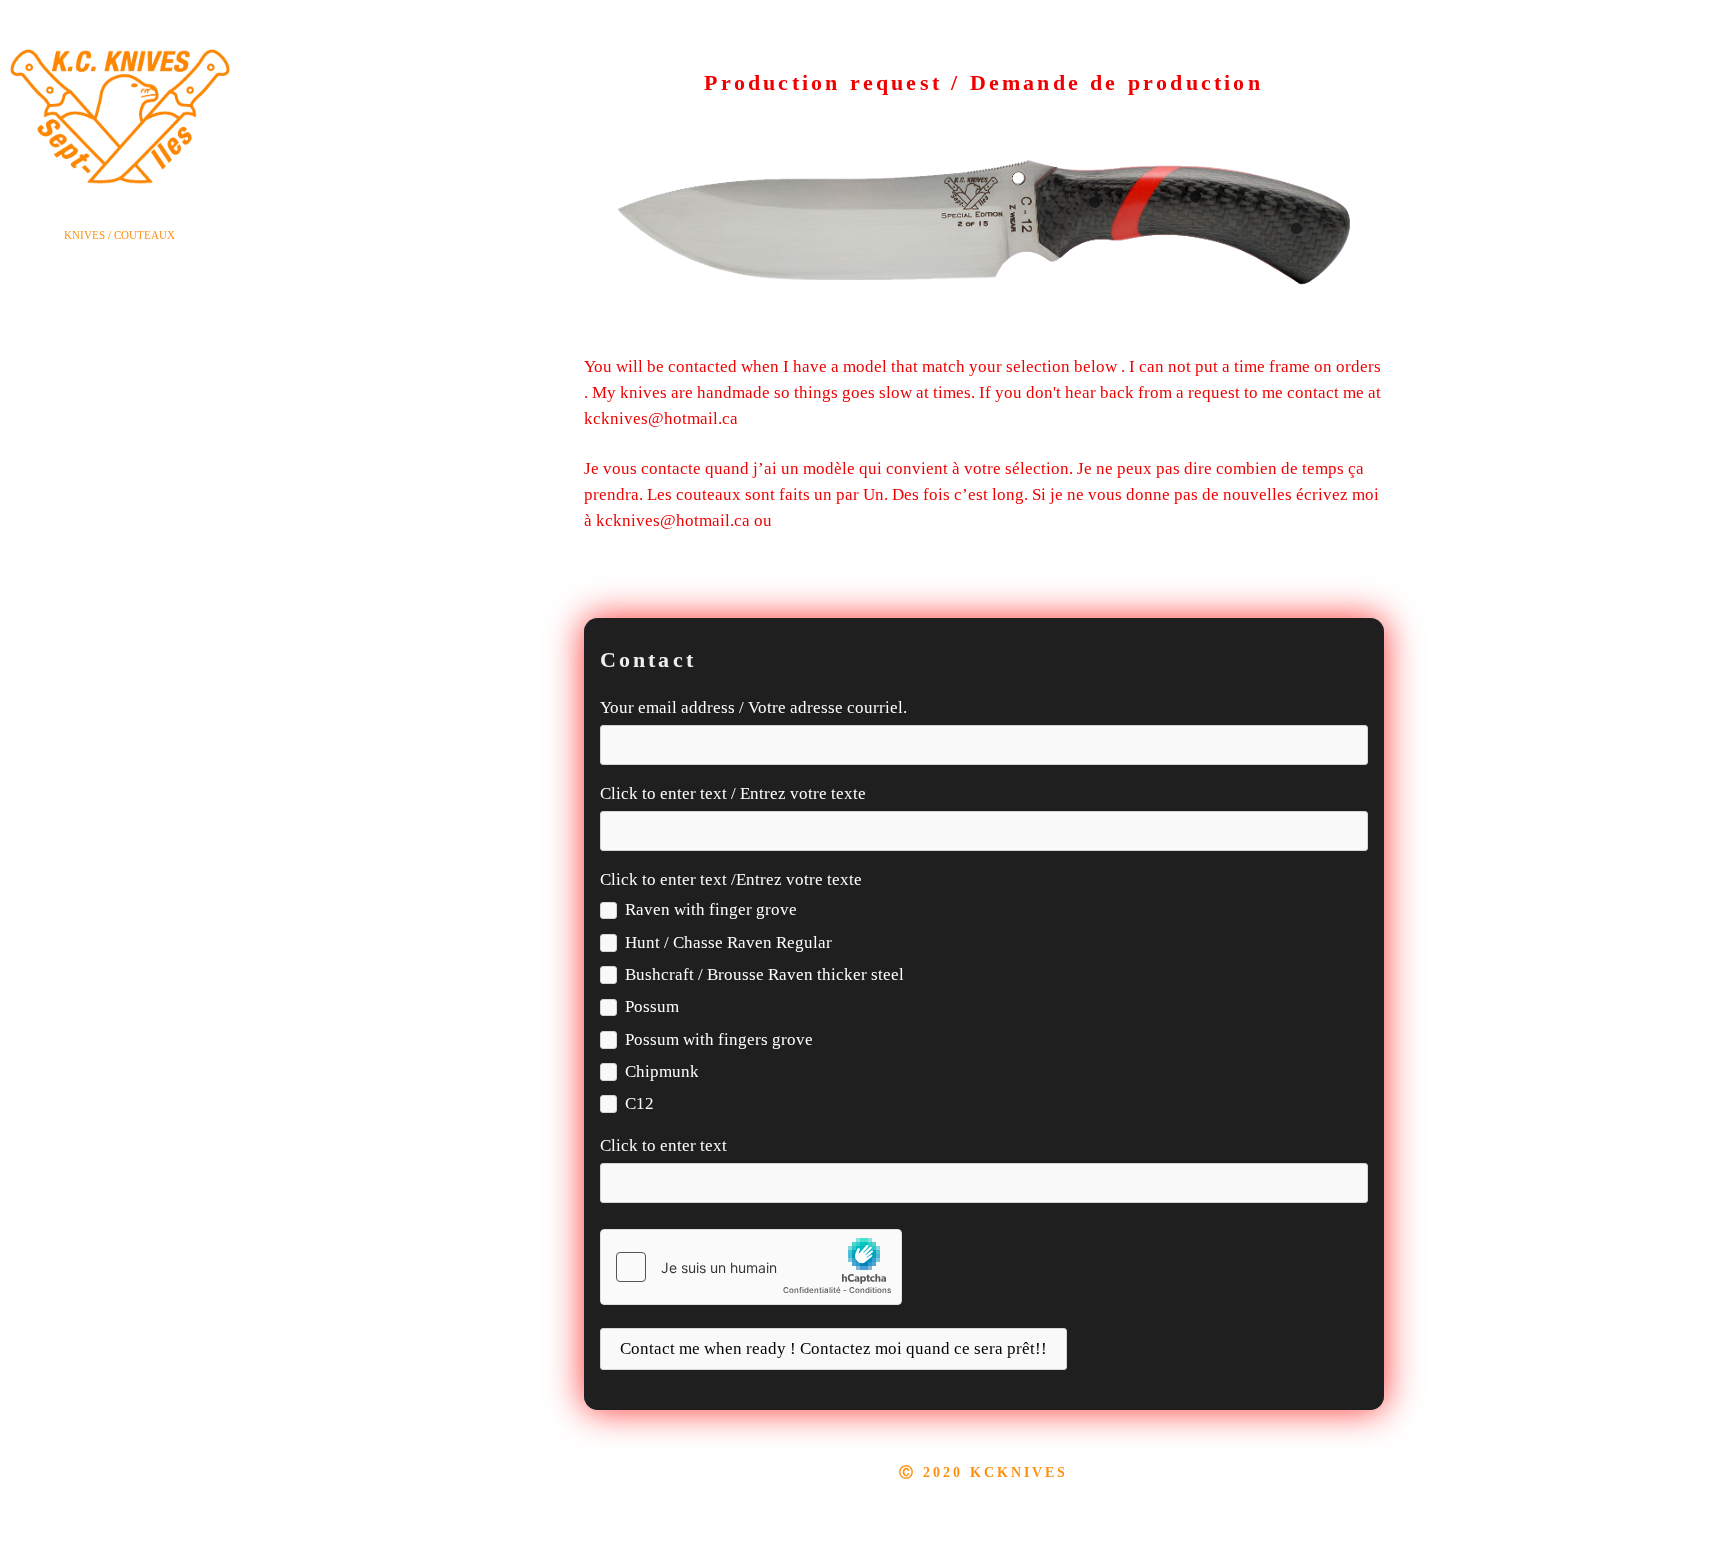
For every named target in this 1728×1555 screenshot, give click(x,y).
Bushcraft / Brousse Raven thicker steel (764, 974)
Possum (652, 1006)
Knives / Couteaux (119, 235)
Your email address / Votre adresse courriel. (753, 707)
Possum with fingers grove (719, 1039)
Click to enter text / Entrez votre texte (733, 793)
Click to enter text (663, 1145)
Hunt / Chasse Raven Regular (728, 942)
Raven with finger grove (711, 909)
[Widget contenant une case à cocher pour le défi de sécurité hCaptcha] (751, 1267)
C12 (639, 1103)
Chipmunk (662, 1071)
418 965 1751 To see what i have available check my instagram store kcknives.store (1052, 418)
